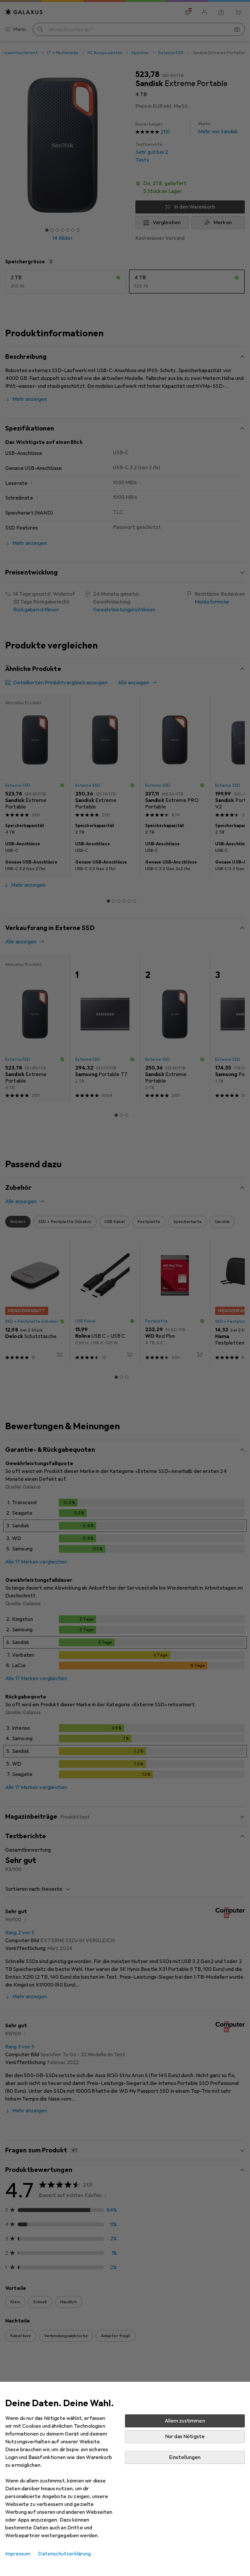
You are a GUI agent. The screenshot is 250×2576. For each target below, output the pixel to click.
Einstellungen (185, 2457)
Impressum (18, 2554)
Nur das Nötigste (185, 2437)
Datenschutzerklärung (64, 2554)
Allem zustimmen (185, 2421)
